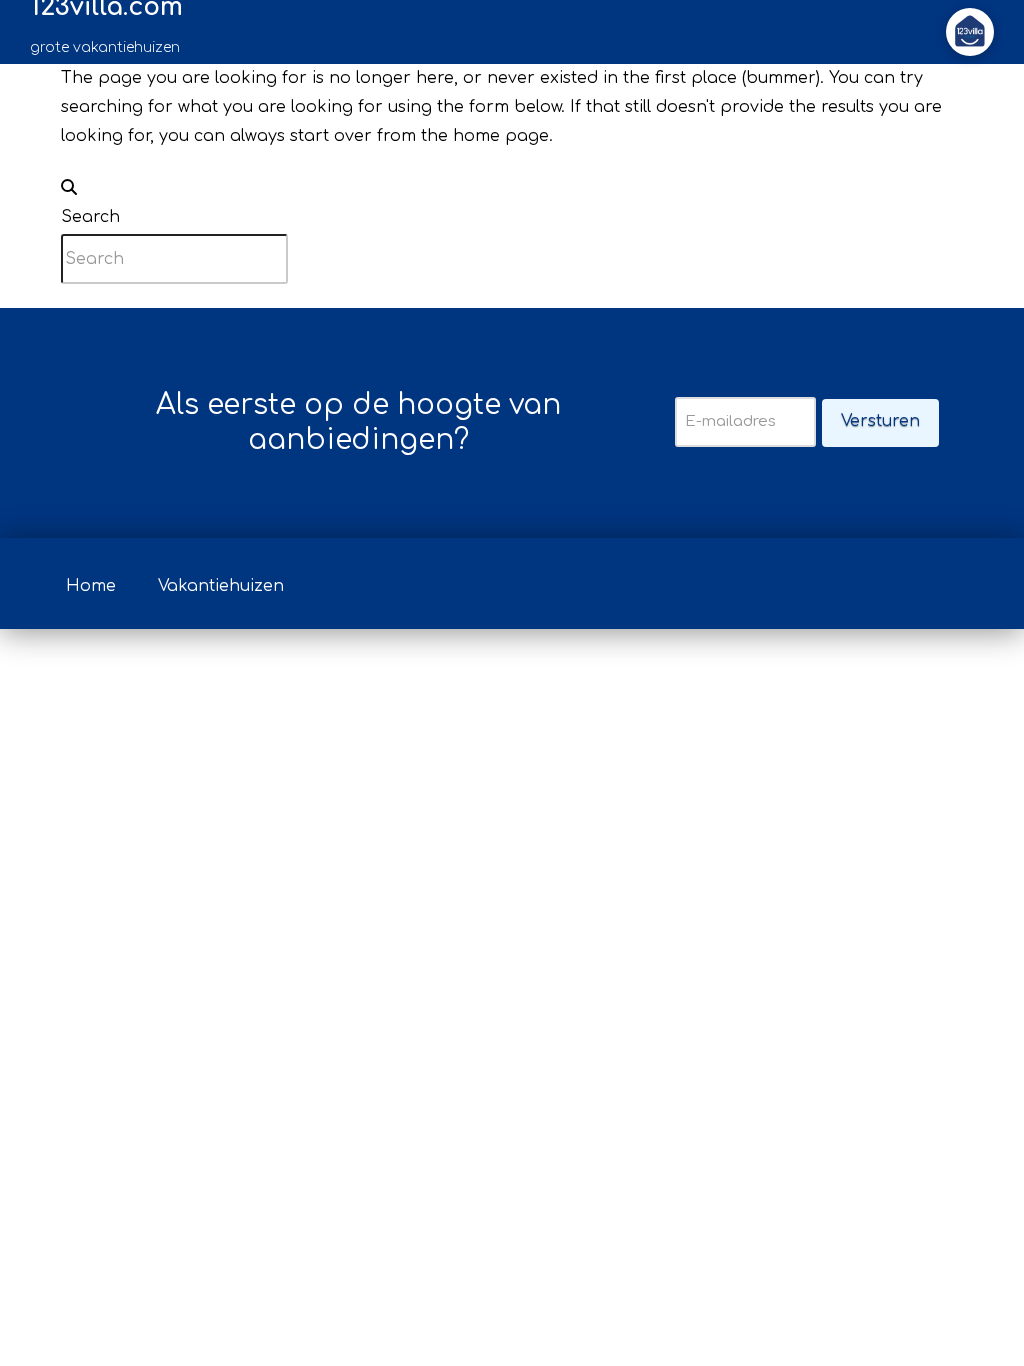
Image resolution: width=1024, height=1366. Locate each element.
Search (90, 217)
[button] (970, 32)
